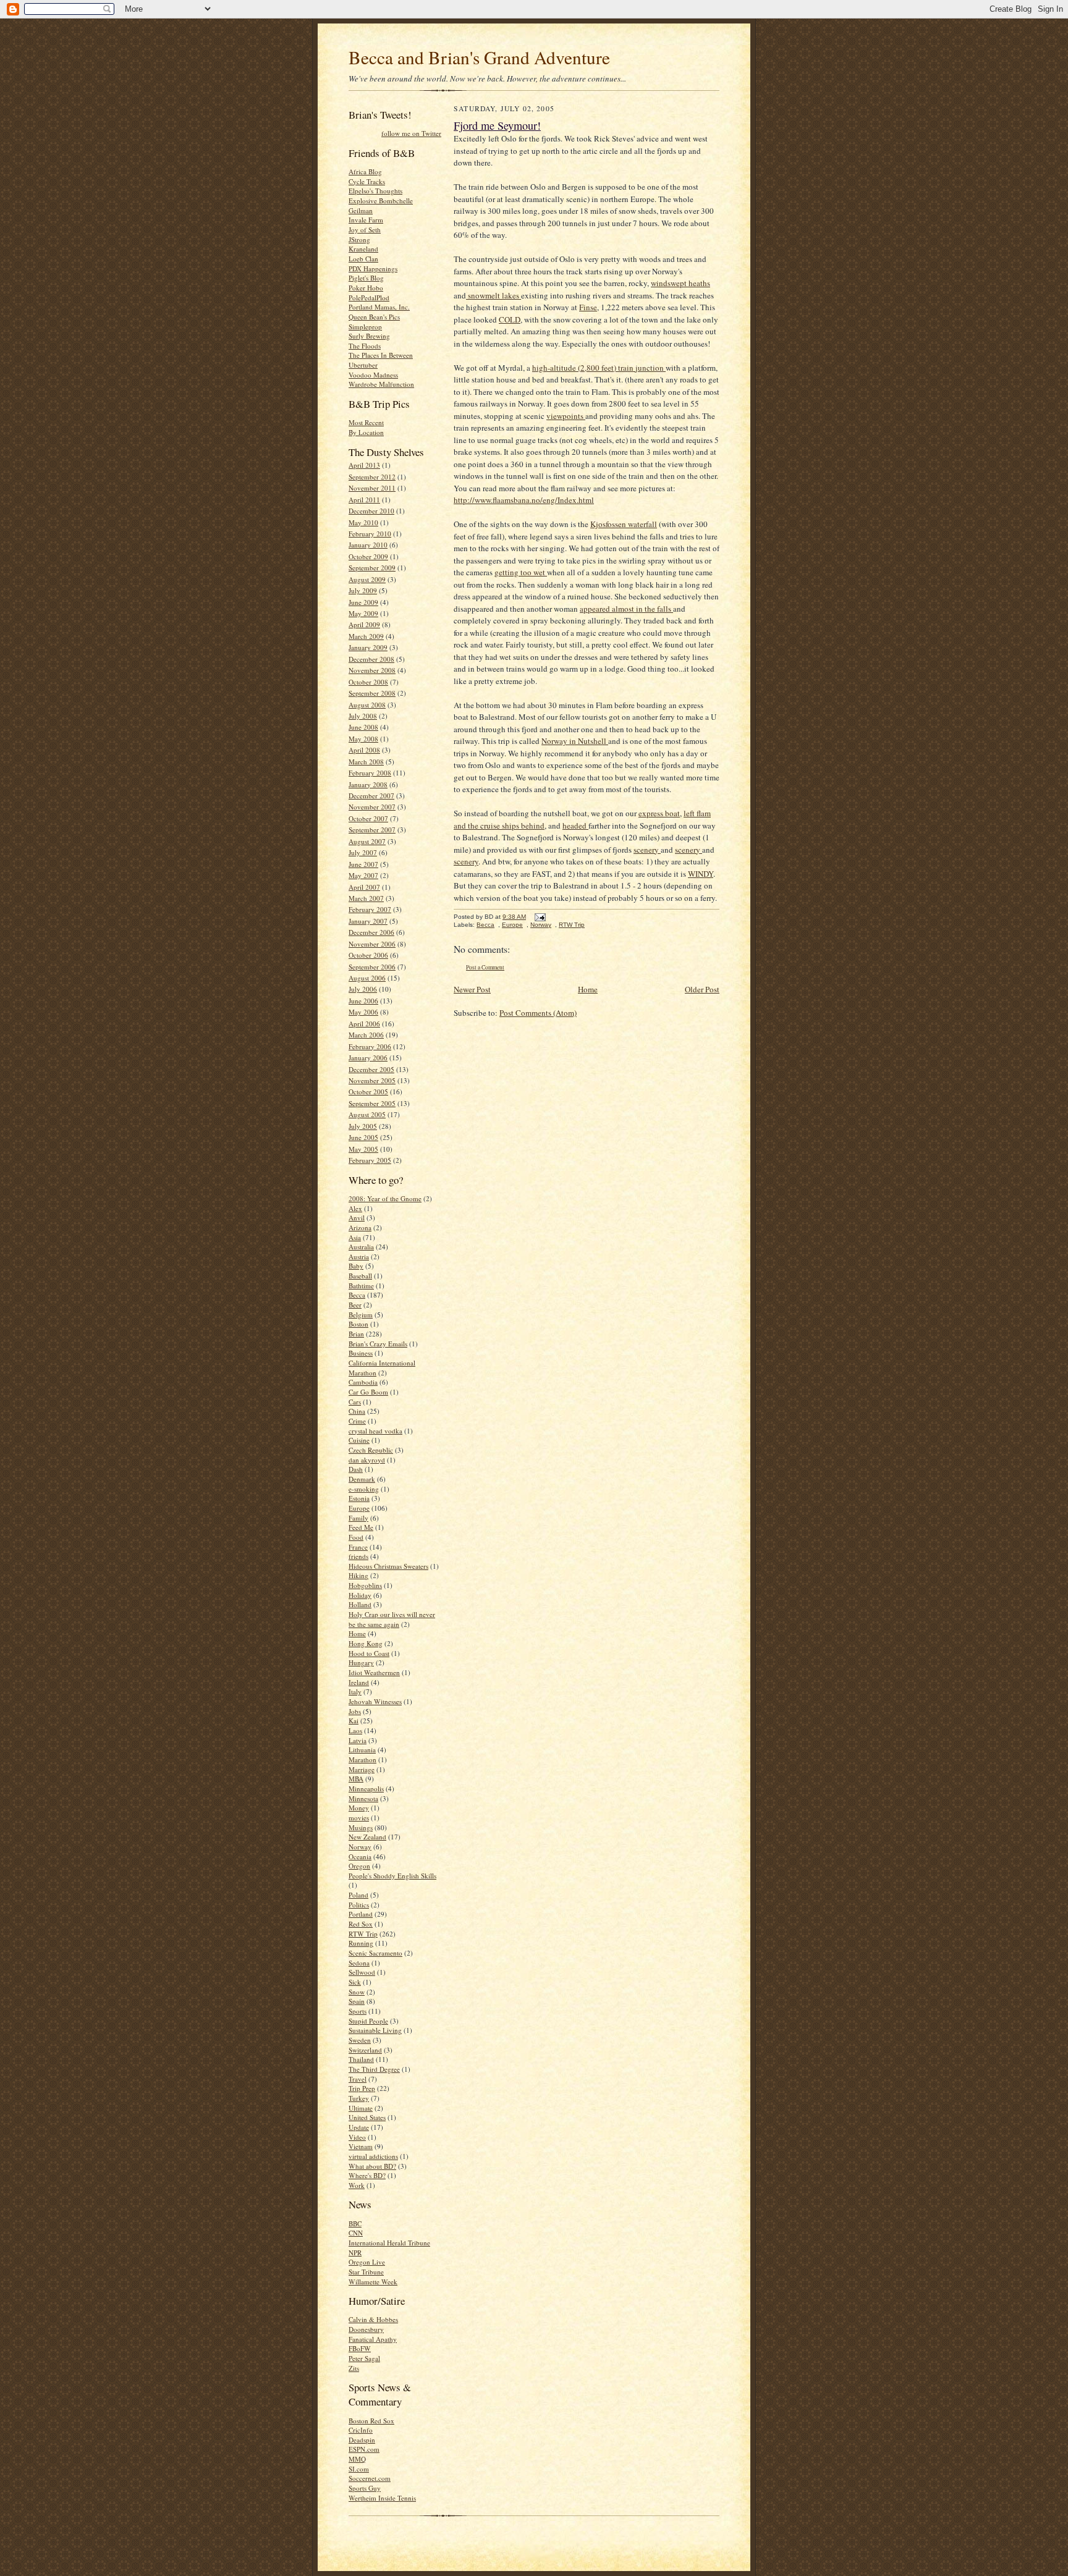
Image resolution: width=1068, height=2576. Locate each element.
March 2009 (366, 636)
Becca (357, 1295)
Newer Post (472, 989)
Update (359, 2127)
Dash (356, 1469)
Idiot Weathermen (374, 1672)
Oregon (359, 1866)
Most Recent (366, 422)
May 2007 (363, 875)
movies (359, 1818)
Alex (355, 1208)
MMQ (357, 2459)
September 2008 (372, 693)
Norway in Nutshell (575, 741)
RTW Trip (363, 1934)
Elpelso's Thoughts (375, 191)
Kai (354, 1721)
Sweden (360, 2040)
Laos (355, 1730)
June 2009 (363, 602)
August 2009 (367, 579)
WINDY (701, 874)
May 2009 (363, 613)
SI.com (359, 2469)
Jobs (355, 1711)
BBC (355, 2223)
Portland (361, 1914)
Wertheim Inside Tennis (382, 2498)
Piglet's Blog (366, 278)
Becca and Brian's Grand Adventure (479, 57)
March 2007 (366, 898)
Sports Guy (365, 2488)
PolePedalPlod (369, 298)
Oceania (360, 1856)
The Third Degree (374, 2069)
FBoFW (360, 2348)
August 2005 (367, 1114)
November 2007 (372, 807)
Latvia (358, 1740)
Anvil (357, 1218)
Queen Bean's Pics (374, 317)
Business (361, 1353)
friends (358, 1556)
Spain (357, 2001)
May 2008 (363, 739)
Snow (357, 1992)
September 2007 (372, 830)
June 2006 (363, 1001)
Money (359, 1808)
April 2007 (364, 887)
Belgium (361, 1315)
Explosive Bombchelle (381, 201)
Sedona (359, 1963)
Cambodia (363, 1382)
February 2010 (370, 534)
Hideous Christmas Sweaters (388, 1566)
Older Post (702, 989)
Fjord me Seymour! (497, 125)
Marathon (362, 1759)
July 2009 (363, 590)
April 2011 (364, 500)
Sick (355, 1982)
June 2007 (363, 864)
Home (357, 1633)
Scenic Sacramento (375, 1953)
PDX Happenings (373, 268)
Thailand (361, 2059)
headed (575, 826)
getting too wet (521, 572)
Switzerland (365, 2050)
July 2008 (363, 716)
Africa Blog (365, 171)
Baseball (360, 1276)
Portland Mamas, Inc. (379, 307)
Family (358, 1518)
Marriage (362, 1769)
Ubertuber (363, 365)
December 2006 (371, 932)
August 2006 (367, 978)
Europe (359, 1508)
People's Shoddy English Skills (392, 1876)
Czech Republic (371, 1450)
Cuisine (359, 1440)
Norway (360, 1847)
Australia (361, 1247)
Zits (354, 2368)
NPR (355, 2253)
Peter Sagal (364, 2358)
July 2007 (363, 852)
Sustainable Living (375, 2030)
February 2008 (370, 773)
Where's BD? (367, 2175)
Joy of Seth (365, 230)
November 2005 (372, 1080)
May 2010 (363, 522)
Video (357, 2137)
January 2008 (368, 784)
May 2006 (363, 1012)
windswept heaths (680, 283)
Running (361, 1943)
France (358, 1547)
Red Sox (361, 1924)
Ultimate (361, 2108)
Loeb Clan (363, 259)
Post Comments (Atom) (538, 1013)
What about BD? (372, 2166)
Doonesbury (366, 2329)
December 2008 (371, 659)
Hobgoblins (365, 1585)
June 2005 (363, 1137)
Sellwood (362, 1972)
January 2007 (368, 921)
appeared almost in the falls (626, 609)
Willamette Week (373, 2282)
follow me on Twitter (411, 133)
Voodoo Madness (373, 375)
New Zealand (367, 1837)
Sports (358, 2011)
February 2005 (370, 1160)
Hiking (358, 1575)
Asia (355, 1237)
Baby (356, 1266)
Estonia (359, 1498)
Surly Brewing (369, 336)
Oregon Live (367, 2262)
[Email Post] (539, 917)
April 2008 (364, 750)
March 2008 (366, 762)
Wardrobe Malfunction (381, 384)
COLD (510, 319)
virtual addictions (373, 2156)
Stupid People (368, 2021)
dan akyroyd (367, 1460)
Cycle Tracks (367, 181)
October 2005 (368, 1092)
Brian (356, 1334)
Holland (360, 1604)
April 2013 (364, 465)
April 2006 (364, 1024)
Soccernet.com (370, 2478)
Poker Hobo (366, 288)
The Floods (365, 346)
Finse (588, 307)
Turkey (359, 2098)
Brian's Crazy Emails (378, 1344)
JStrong (359, 239)
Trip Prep (362, 2088)
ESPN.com (364, 2449)
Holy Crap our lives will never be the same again (392, 1619)
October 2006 (368, 955)
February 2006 (370, 1046)
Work (357, 2185)
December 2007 (371, 796)
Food (356, 1537)
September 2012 (372, 477)
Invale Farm (366, 220)
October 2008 (368, 682)
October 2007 (368, 818)
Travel (358, 2079)
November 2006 (372, 944)
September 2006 (372, 967)
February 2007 (370, 909)
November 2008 (372, 670)
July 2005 (363, 1126)
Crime (357, 1421)
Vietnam (361, 2146)
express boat (659, 813)
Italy (355, 1691)
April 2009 (364, 624)
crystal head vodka (375, 1431)
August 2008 (367, 705)
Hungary (361, 1662)
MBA (356, 1779)
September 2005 (372, 1103)
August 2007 (367, 841)
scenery (647, 850)
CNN (356, 2233)
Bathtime (361, 1286)
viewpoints (566, 416)
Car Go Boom (368, 1392)
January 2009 (368, 647)
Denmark (362, 1479)
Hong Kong (366, 1643)
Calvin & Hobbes (373, 2319)
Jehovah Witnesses (375, 1701)
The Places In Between (381, 355)
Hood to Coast (369, 1653)
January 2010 (368, 545)
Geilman (361, 210)
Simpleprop (365, 327)
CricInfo (361, 2430)
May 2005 (363, 1149)
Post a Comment (485, 967)
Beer (355, 1305)
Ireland (359, 1682)
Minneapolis (366, 1788)
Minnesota (363, 1798)
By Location (366, 432)
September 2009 (372, 568)
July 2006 (363, 989)
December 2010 (371, 511)
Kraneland (363, 249)
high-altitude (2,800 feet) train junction (599, 368)
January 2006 (368, 1058)
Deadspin (362, 2440)
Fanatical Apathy (373, 2339)
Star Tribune (366, 2272)
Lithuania (362, 1750)
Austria (359, 1256)
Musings (361, 1827)
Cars (355, 1402)
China (357, 1411)
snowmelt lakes (494, 295)
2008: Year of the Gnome (385, 1198)
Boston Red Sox (371, 2421)
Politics (359, 1905)
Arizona (360, 1227)
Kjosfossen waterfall (624, 524)
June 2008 (363, 727)
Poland (358, 1895)
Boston (358, 1324)
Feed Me (361, 1527)
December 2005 (371, 1069)
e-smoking (364, 1489)
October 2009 (368, 556)
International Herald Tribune (389, 2243)
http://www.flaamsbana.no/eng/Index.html (524, 500)
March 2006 (366, 1035)
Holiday (360, 1595)
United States (367, 2117)
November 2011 (372, 488)
